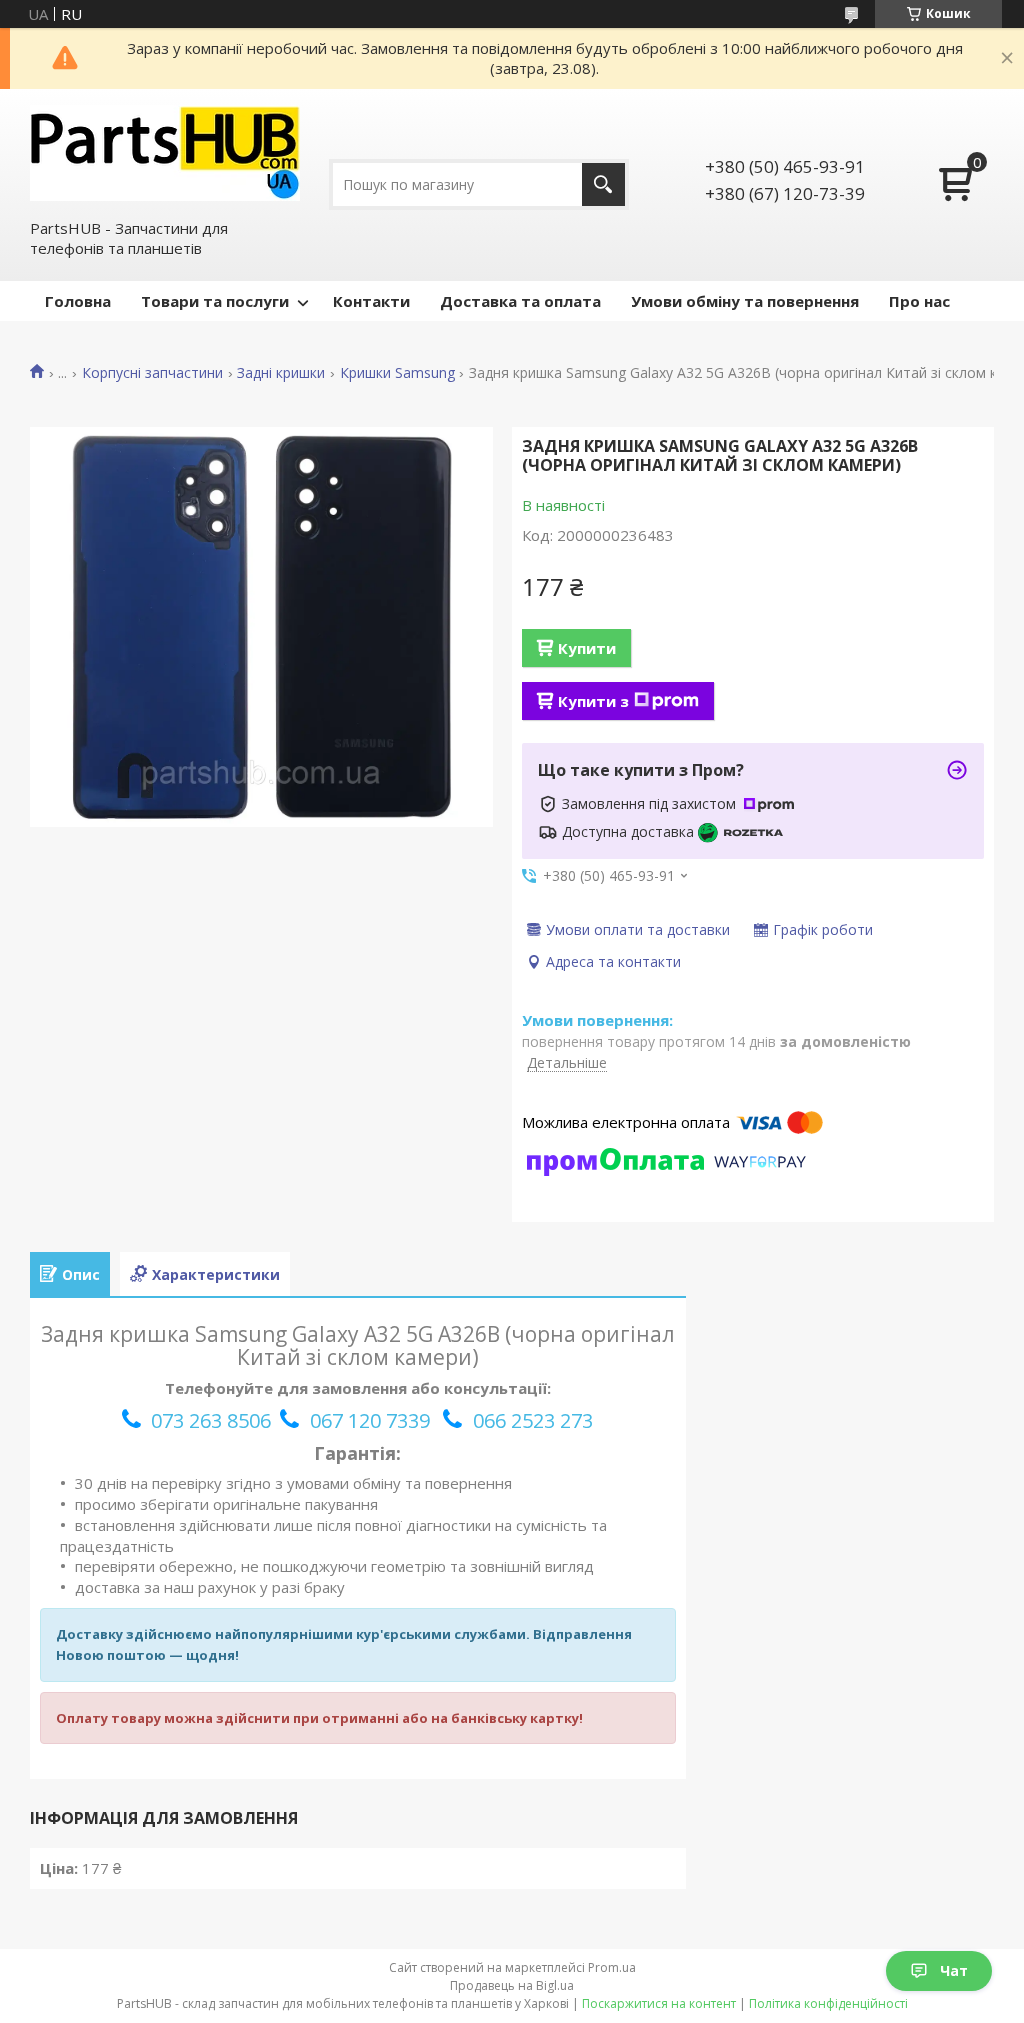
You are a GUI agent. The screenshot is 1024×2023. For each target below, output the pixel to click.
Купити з (593, 701)
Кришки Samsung (397, 373)
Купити (587, 648)
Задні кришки (281, 373)
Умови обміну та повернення (745, 301)
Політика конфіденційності (828, 2003)
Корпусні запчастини (152, 373)
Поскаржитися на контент (659, 2003)
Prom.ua (612, 1967)
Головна (78, 301)
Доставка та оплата (520, 301)
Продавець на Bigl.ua (512, 1985)
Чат (954, 1970)
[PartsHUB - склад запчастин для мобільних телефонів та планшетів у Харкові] (165, 153)
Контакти (371, 301)
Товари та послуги (215, 301)
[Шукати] (603, 184)
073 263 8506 (211, 1420)
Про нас (919, 301)
